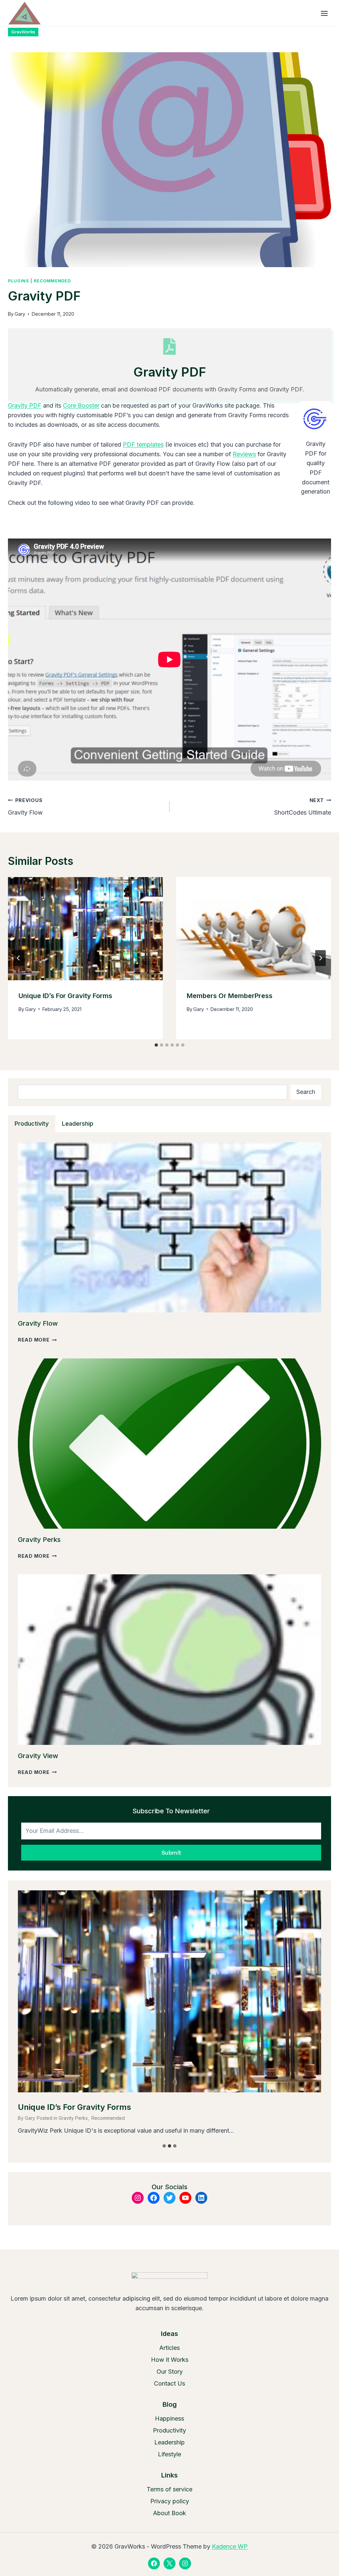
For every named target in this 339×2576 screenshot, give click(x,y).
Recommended (52, 281)
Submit (171, 1852)
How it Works (170, 2360)
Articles (169, 2348)
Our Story (170, 2372)
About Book (169, 2513)
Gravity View (38, 1756)
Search (306, 1092)
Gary (20, 314)
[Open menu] (324, 13)
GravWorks (23, 32)
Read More (37, 1340)
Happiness (169, 2418)
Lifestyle (169, 2454)
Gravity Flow (25, 807)
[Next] (320, 958)
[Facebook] (154, 2563)
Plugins (18, 281)
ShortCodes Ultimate (303, 807)
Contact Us (169, 2383)
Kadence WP (230, 2546)
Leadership (169, 2442)
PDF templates (143, 444)
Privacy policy (170, 2501)
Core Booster (81, 405)
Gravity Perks (39, 1540)
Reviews (244, 454)
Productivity (169, 2430)
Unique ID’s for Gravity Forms (65, 996)
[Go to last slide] (19, 958)
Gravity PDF (25, 405)
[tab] (156, 1045)
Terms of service (169, 2489)
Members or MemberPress (230, 996)
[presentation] (85, 929)
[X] (169, 2563)
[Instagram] (185, 2563)
